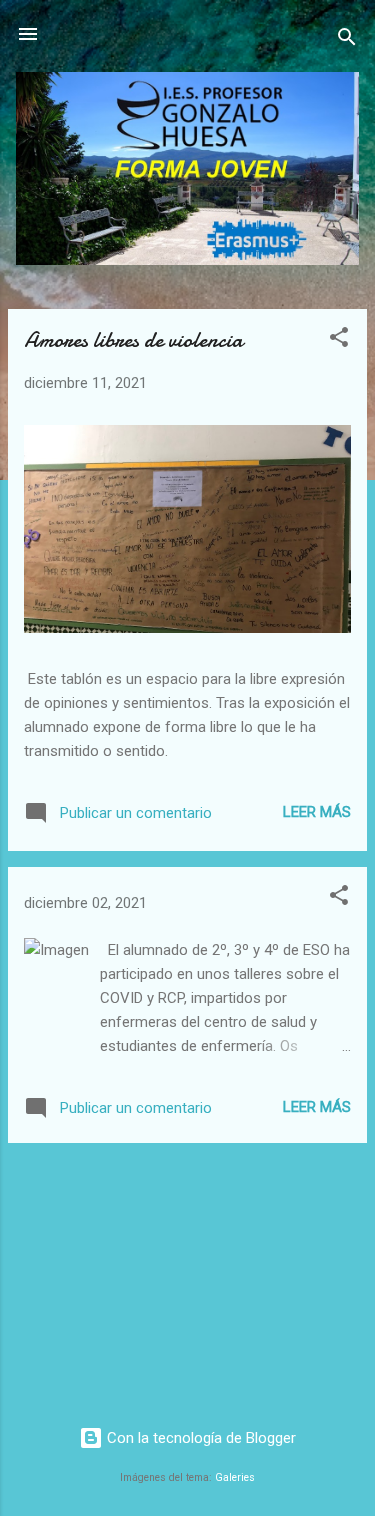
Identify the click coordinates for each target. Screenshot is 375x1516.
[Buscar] (347, 40)
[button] (339, 340)
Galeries (235, 1477)
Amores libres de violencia (133, 340)
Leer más (317, 812)
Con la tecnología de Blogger (199, 1438)
